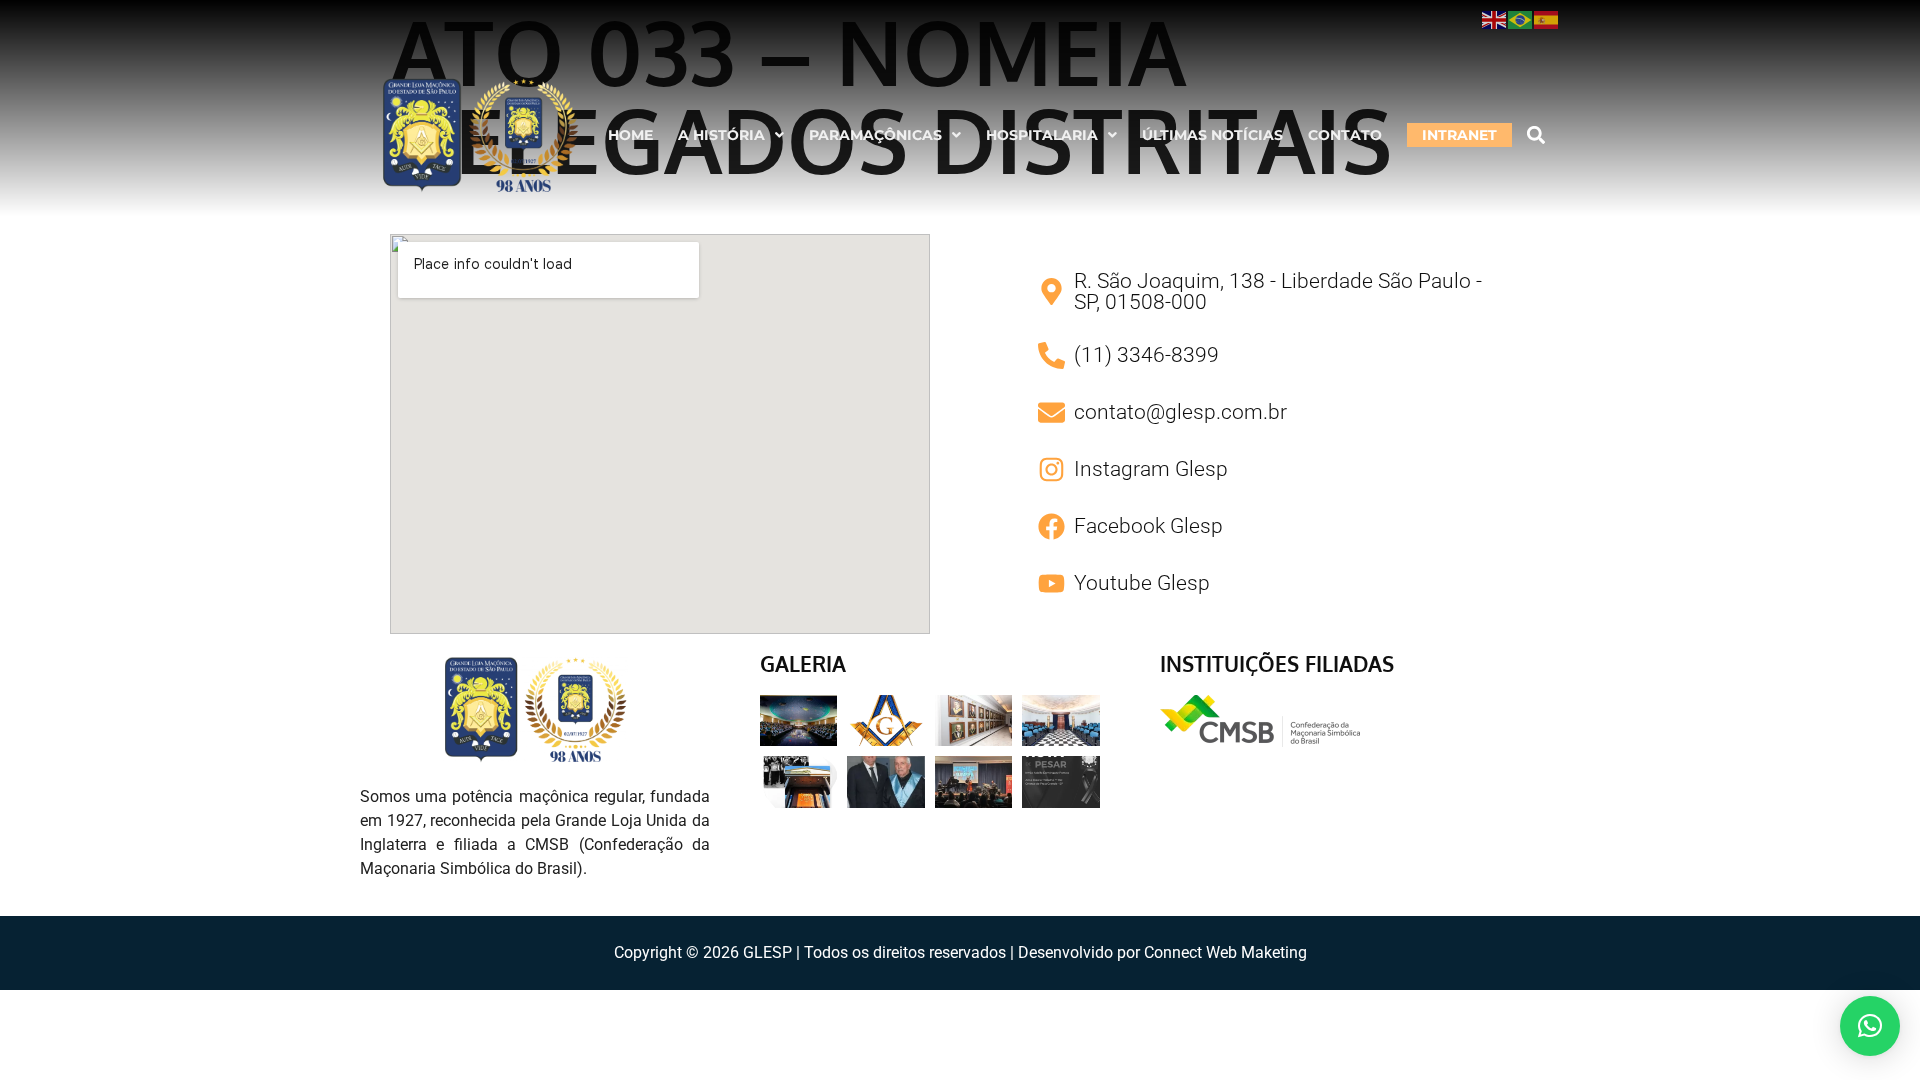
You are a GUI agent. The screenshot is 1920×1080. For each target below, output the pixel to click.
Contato (1345, 135)
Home (630, 135)
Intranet (1459, 135)
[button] (731, 135)
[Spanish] (1547, 19)
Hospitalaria (1042, 135)
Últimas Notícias (1212, 135)
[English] (1495, 19)
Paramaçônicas (875, 135)
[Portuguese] (1521, 19)
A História (721, 135)
